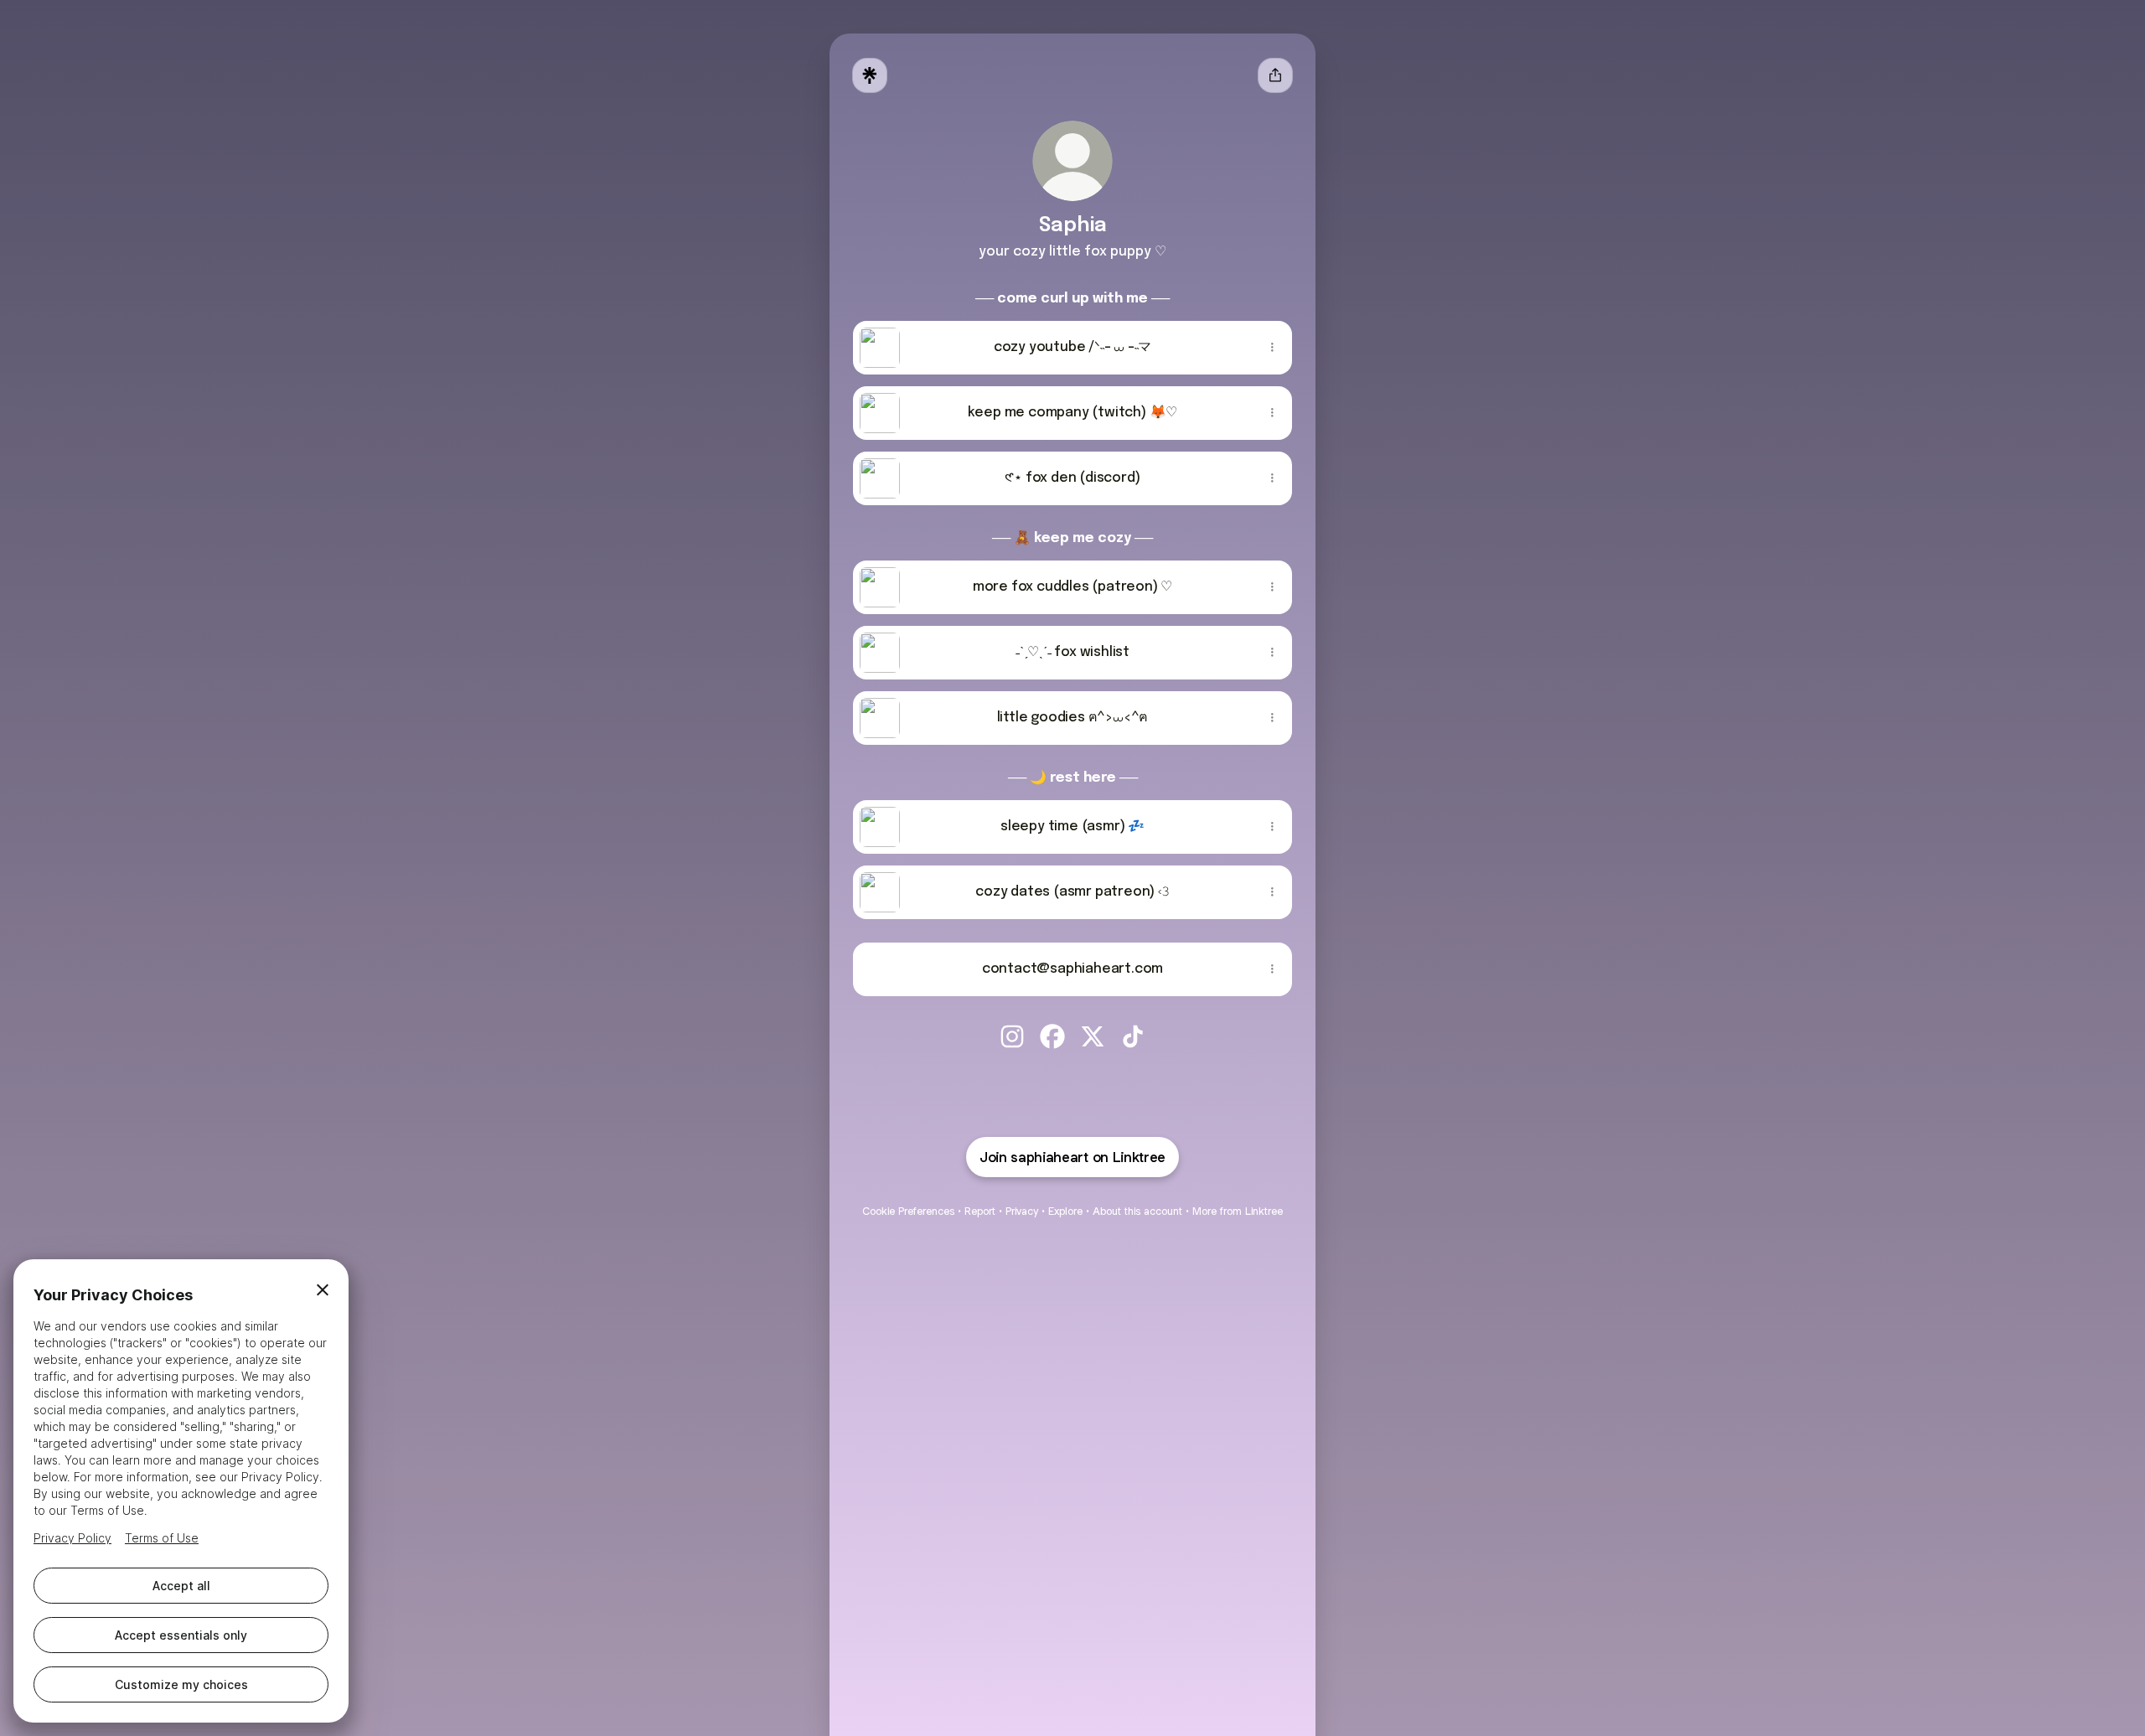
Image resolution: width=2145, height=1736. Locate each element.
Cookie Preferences (908, 1211)
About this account (1137, 1211)
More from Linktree (1238, 1211)
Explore (1065, 1211)
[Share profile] (1275, 75)
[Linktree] (870, 75)
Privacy (1022, 1211)
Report (980, 1211)
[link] (1012, 1036)
